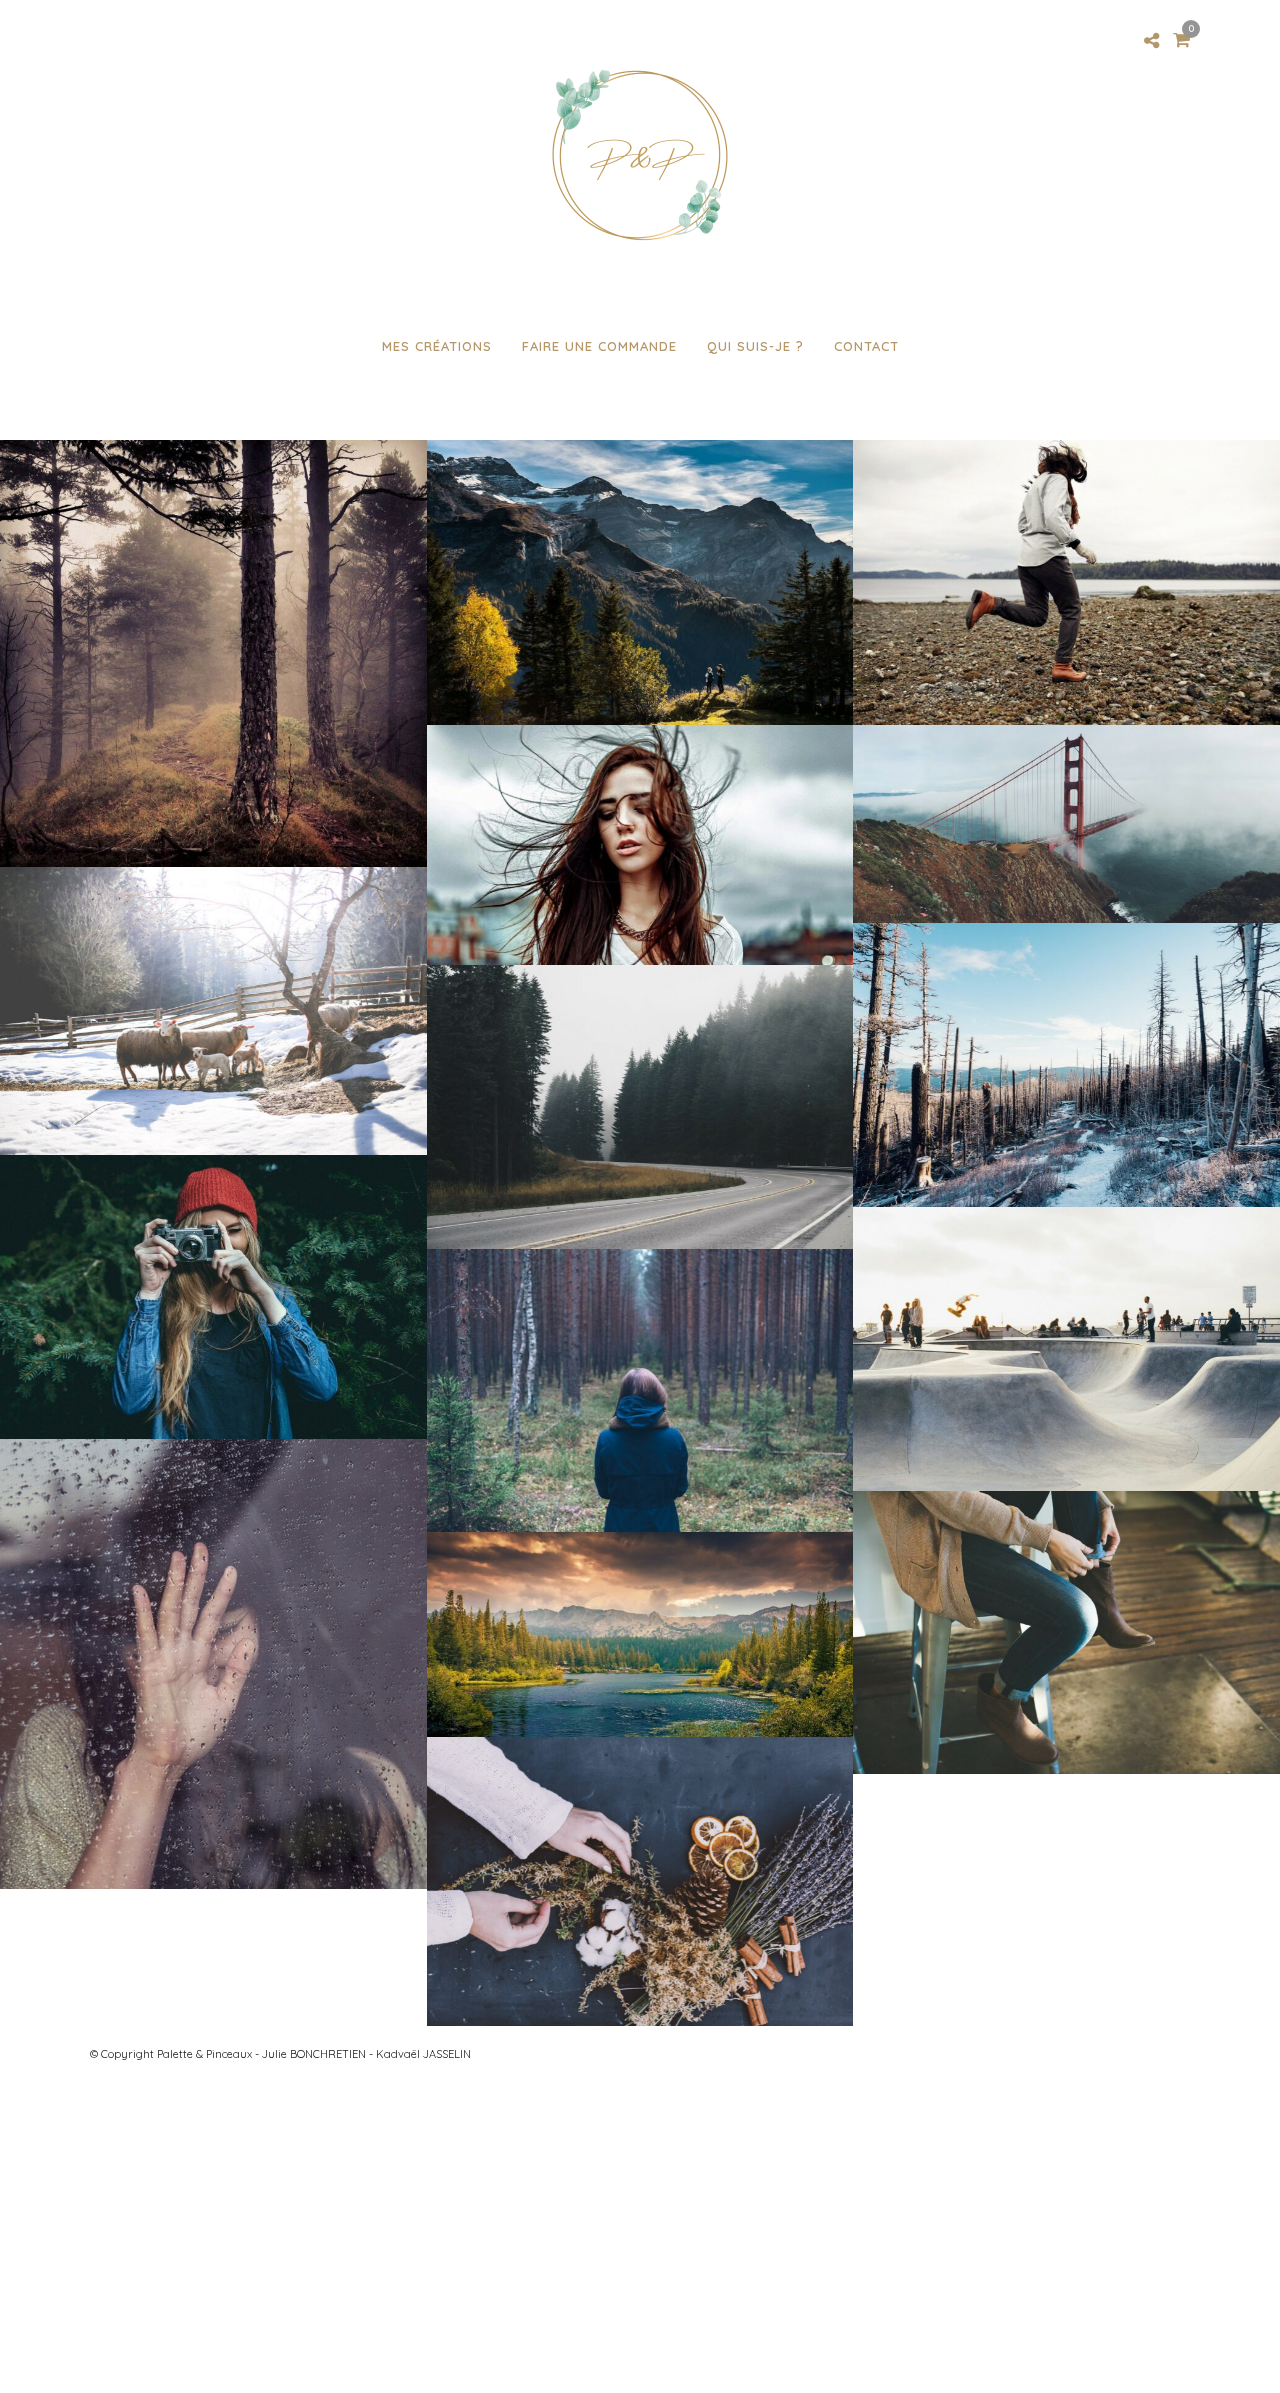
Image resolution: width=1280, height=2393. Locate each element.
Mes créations (437, 346)
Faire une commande (599, 346)
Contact (866, 346)
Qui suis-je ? (755, 346)
